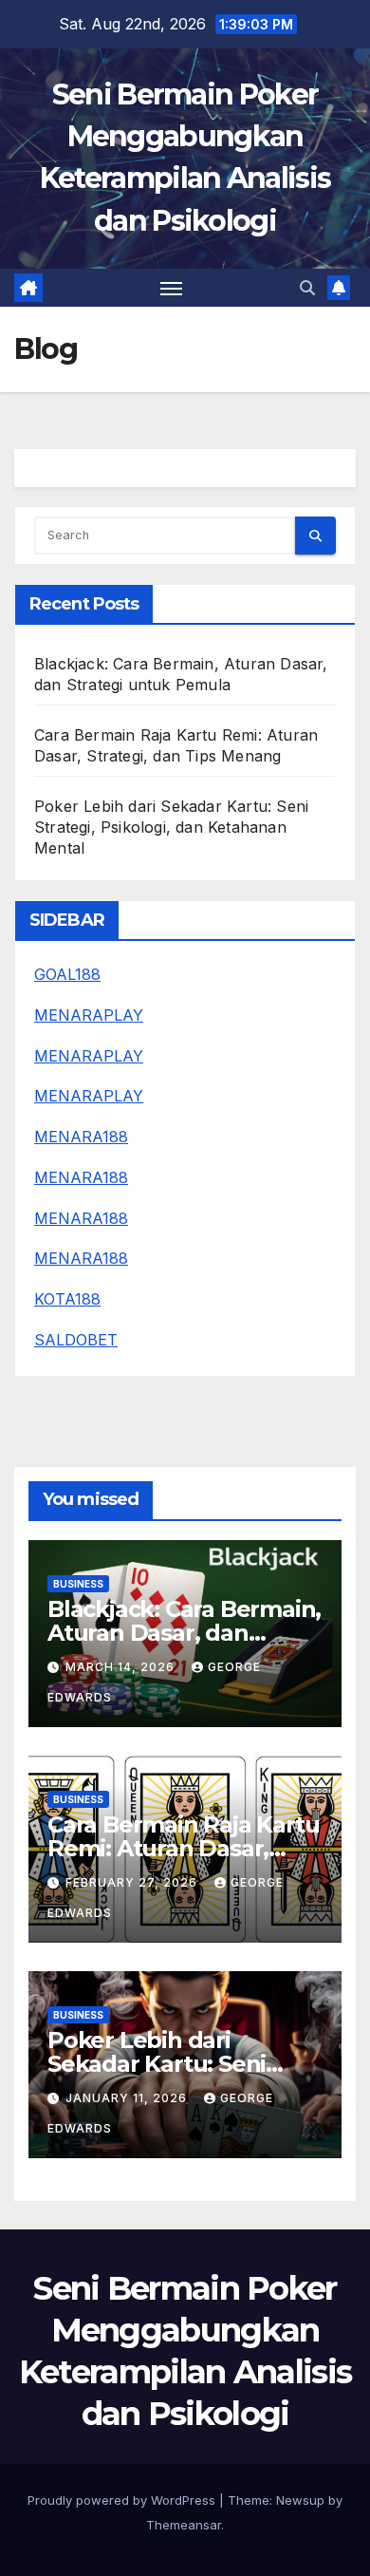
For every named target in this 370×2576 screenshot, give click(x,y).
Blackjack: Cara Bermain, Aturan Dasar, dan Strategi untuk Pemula (184, 1633)
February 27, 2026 (133, 1882)
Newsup (300, 2500)
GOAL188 (67, 974)
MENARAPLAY (89, 1015)
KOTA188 (67, 1299)
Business (78, 1584)
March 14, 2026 (122, 1667)
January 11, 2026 (128, 2098)
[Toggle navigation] (172, 288)
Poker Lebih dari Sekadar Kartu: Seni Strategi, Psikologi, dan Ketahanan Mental (171, 827)
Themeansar (184, 2525)
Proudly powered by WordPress (123, 2500)
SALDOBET (76, 1340)
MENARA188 (81, 1137)
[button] (307, 288)
